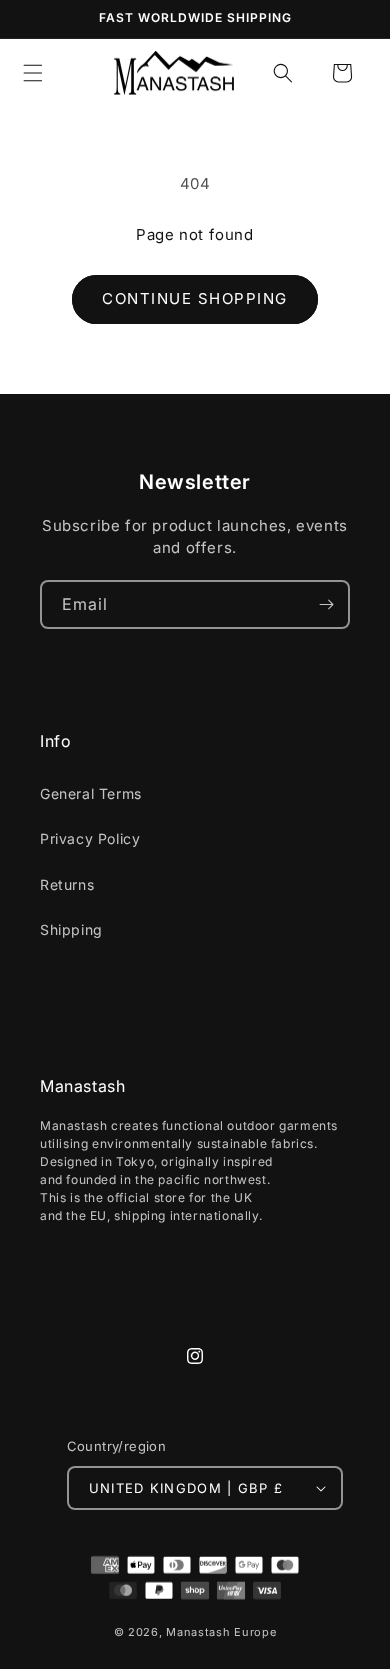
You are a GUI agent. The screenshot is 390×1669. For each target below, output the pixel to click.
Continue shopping (195, 298)
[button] (283, 73)
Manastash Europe (221, 1632)
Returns (67, 884)
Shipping (71, 929)
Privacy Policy (90, 838)
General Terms (91, 793)
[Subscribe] (326, 604)
